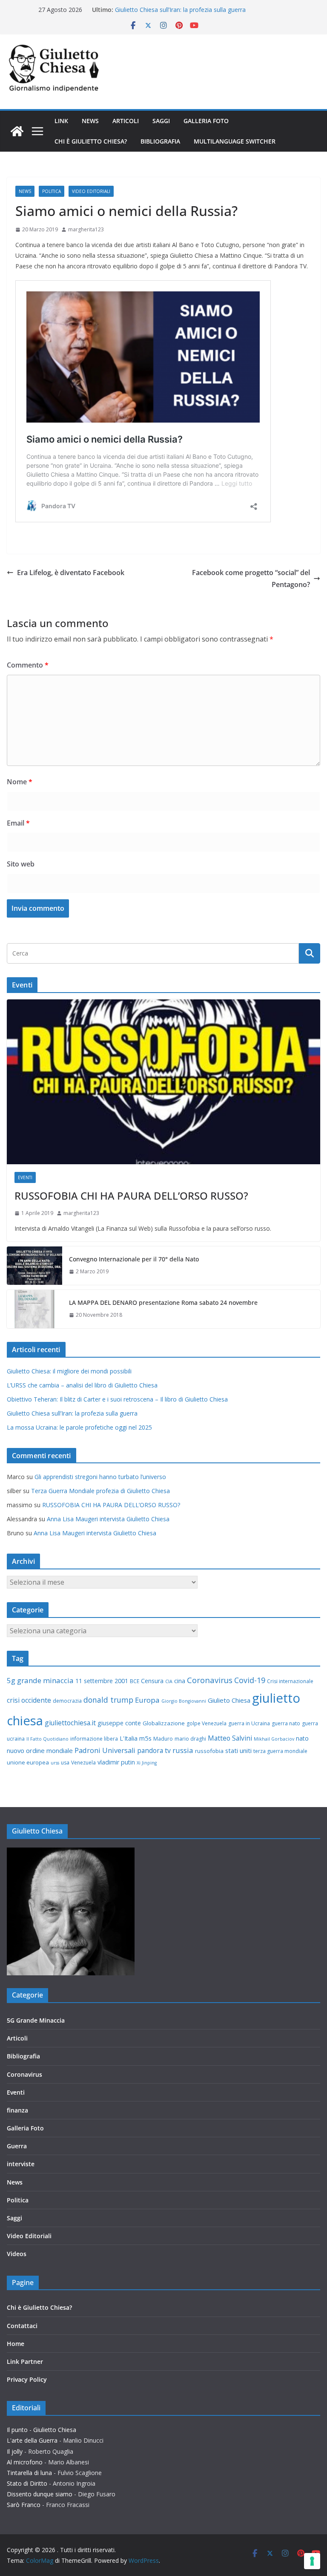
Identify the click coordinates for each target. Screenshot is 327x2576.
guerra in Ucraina (249, 1723)
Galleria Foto (206, 121)
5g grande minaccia (40, 1680)
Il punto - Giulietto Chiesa (42, 2430)
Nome (20, 782)
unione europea (28, 1762)
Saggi (161, 121)
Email (18, 823)
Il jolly (15, 2451)
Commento (28, 665)
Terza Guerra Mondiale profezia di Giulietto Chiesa (100, 1491)
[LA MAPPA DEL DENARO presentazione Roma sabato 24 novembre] (34, 1309)
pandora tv (154, 1750)
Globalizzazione (164, 1723)
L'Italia (129, 1738)
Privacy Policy (27, 2379)
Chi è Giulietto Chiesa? (91, 141)
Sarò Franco (24, 2505)
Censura (152, 1681)
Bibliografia (160, 141)
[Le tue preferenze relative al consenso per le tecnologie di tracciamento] (312, 2561)
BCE (135, 1681)
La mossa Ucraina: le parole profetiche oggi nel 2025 (79, 1427)
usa (65, 1763)
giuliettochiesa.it (70, 1723)
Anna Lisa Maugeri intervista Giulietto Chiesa (108, 1519)
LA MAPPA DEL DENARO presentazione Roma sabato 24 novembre (163, 1302)
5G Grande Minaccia (36, 2020)
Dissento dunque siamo (40, 2494)
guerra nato (286, 1723)
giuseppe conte (119, 1723)
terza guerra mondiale (280, 1751)
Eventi (25, 1177)
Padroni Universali (105, 1750)
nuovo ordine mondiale (40, 1750)
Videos (17, 2254)
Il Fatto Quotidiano (47, 1739)
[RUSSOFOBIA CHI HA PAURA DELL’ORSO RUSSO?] (163, 1082)
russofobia (209, 1751)
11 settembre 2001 (102, 1681)
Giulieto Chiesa (229, 1700)
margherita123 (86, 229)
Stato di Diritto (27, 2483)
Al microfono (25, 2462)
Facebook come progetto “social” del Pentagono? (251, 579)
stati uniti (238, 1750)
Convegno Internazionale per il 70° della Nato (134, 1259)
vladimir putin (116, 1762)
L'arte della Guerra (32, 2440)
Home (16, 2344)
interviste (21, 2164)
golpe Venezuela (207, 1723)
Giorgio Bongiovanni (184, 1701)
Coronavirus (210, 1680)
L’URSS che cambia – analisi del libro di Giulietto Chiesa (82, 1385)
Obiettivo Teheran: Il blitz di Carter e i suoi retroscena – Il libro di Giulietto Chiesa (117, 1399)
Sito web (21, 864)
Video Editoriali (91, 191)
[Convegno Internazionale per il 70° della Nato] (34, 1266)
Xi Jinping (147, 1763)
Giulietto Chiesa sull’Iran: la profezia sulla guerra (180, 10)
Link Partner (25, 2362)
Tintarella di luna (29, 2473)
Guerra (17, 2146)
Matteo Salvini (230, 1738)
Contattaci (22, 2326)
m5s (145, 1738)
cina (180, 1681)
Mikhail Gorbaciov (274, 1739)
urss (55, 1763)
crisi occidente (29, 1700)
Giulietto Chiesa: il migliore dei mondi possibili (69, 1371)
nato (302, 1738)
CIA (169, 1681)
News (90, 121)
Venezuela (83, 1763)
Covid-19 (250, 1680)
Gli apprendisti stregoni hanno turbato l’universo (100, 1477)
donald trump (108, 1700)
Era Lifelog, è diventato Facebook (71, 573)
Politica (52, 191)
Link (61, 121)
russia (183, 1750)
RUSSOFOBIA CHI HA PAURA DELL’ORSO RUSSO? (131, 1196)
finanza (17, 2110)
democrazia (67, 1701)
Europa (147, 1700)
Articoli (126, 121)
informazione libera (94, 1739)
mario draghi (190, 1739)
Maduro (163, 1739)
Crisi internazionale (290, 1681)
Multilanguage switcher (235, 141)
